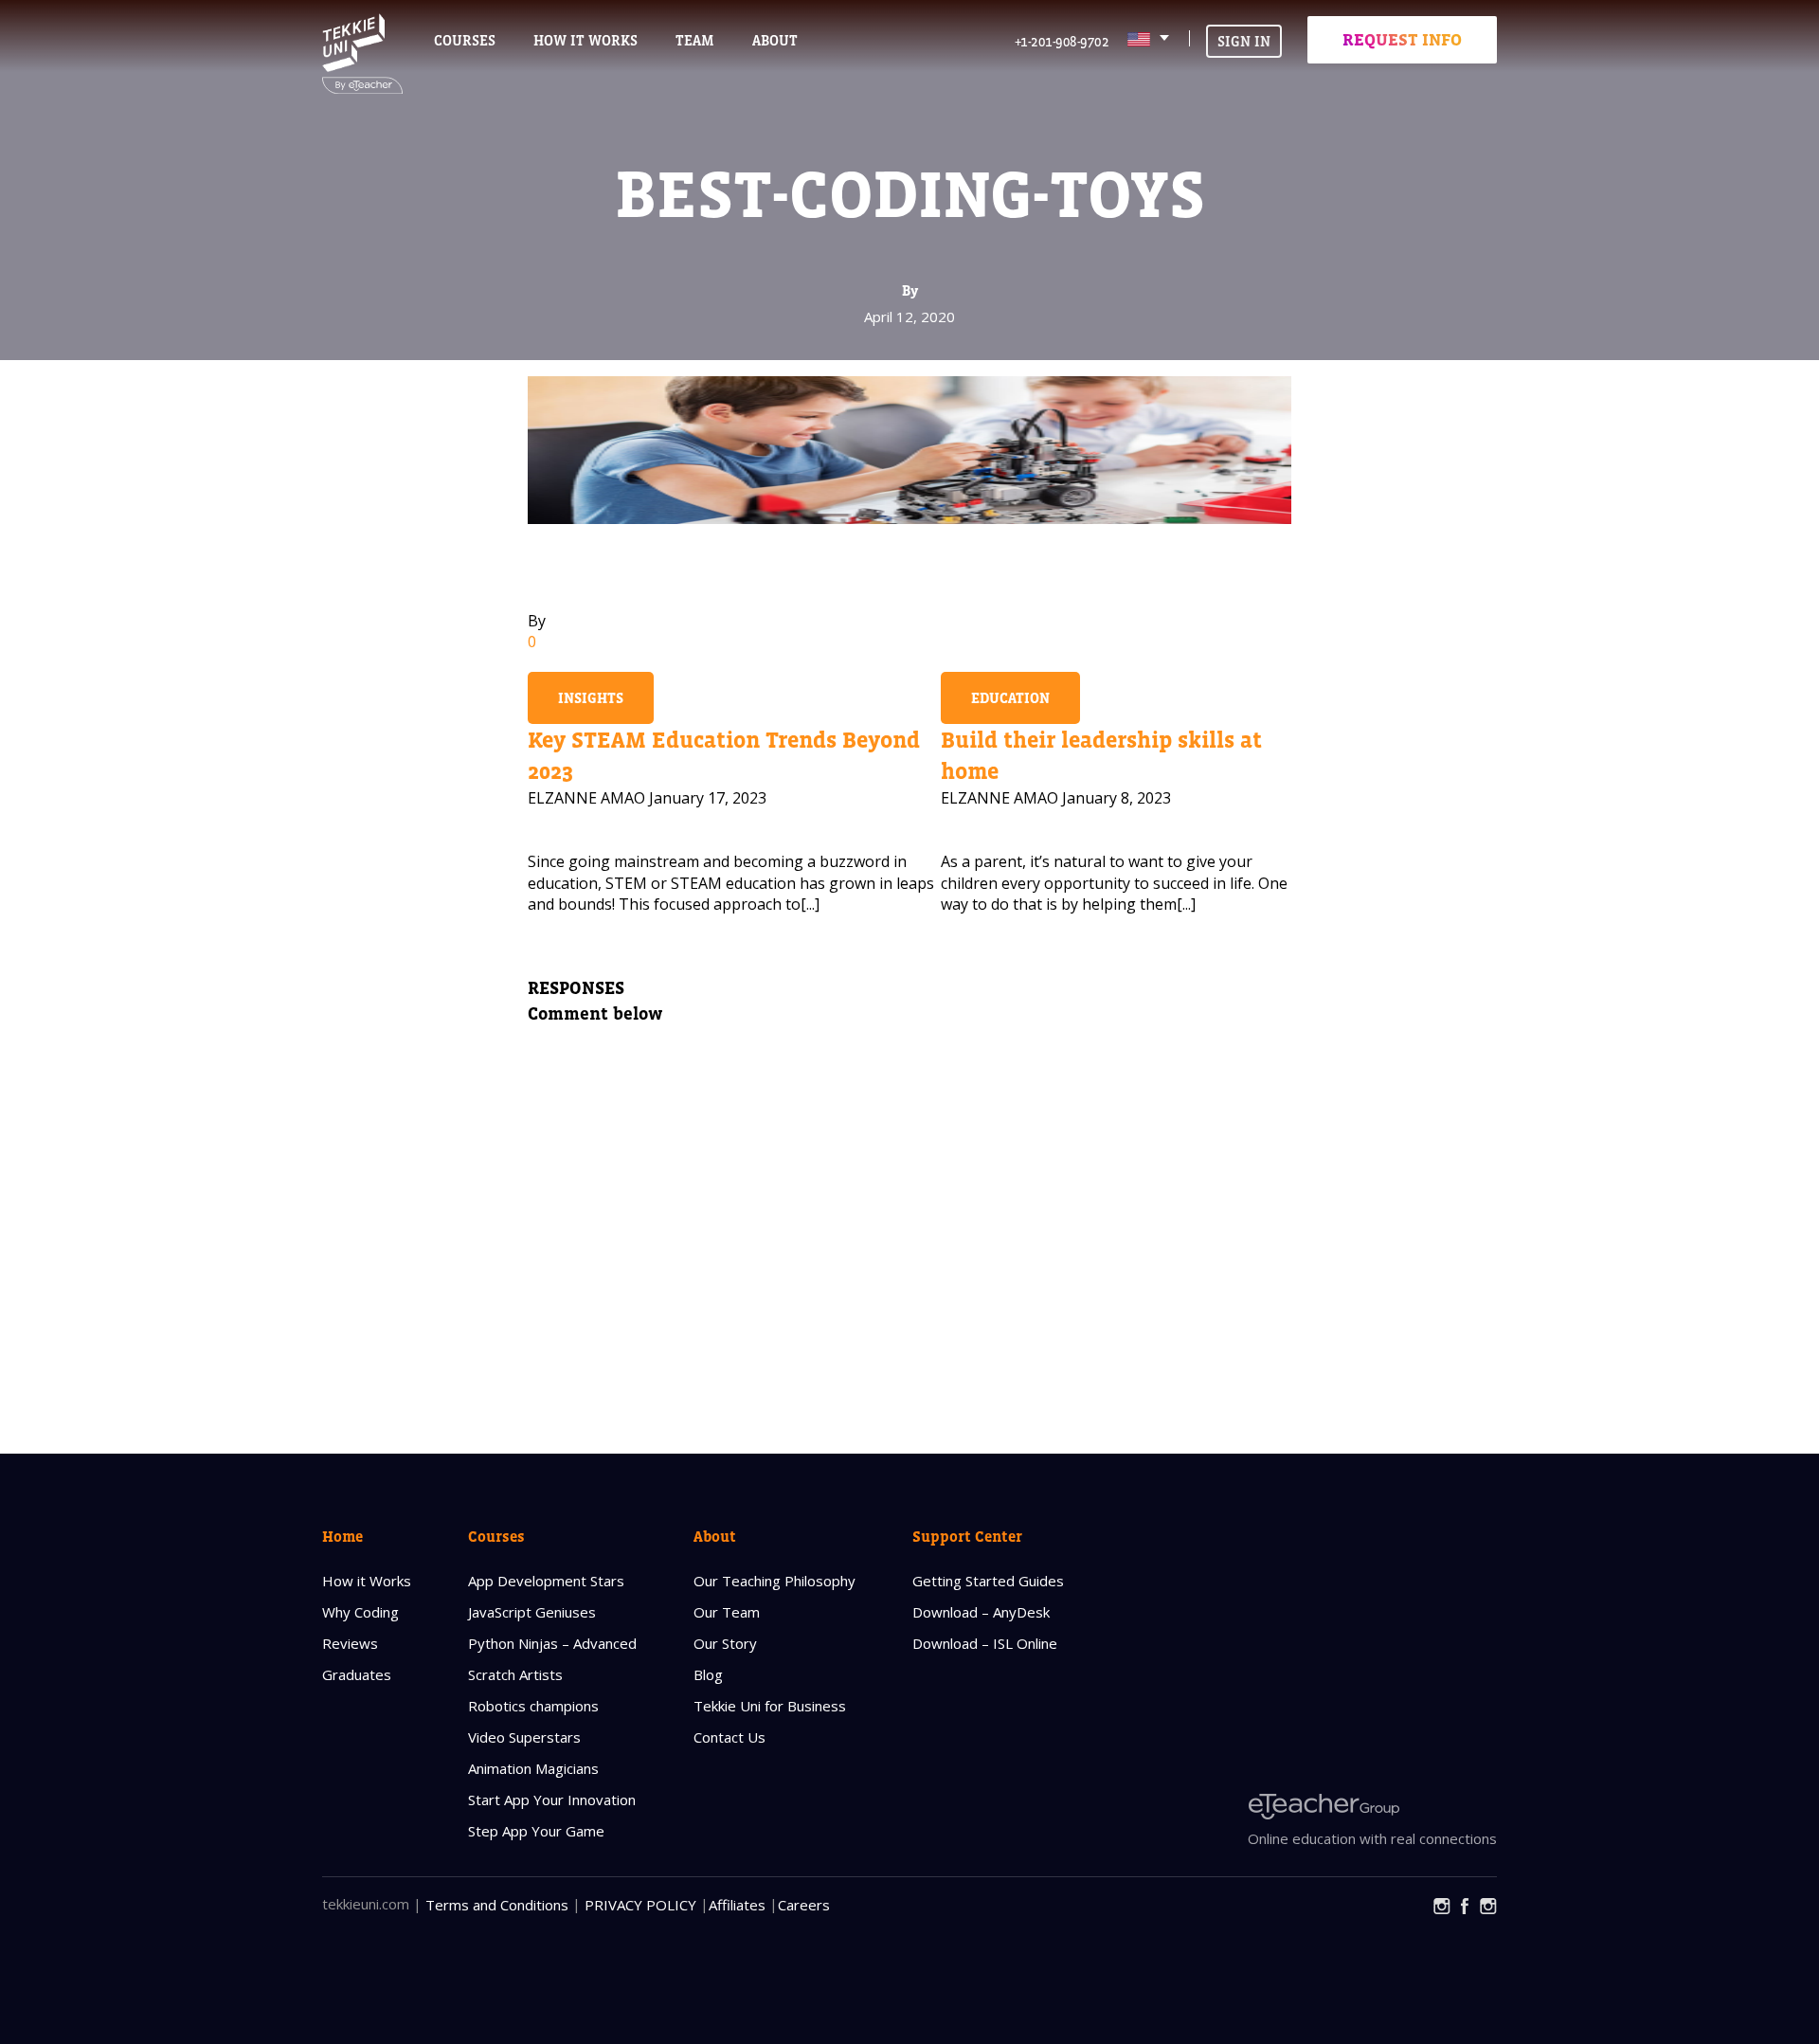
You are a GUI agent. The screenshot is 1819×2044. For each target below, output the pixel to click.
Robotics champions (533, 1706)
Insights (591, 698)
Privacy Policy (640, 1905)
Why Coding (360, 1612)
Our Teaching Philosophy (774, 1581)
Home (342, 1536)
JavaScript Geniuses (532, 1612)
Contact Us (729, 1737)
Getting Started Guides (988, 1581)
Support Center (967, 1536)
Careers (804, 1905)
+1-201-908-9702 (1062, 41)
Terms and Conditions (497, 1905)
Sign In (1244, 41)
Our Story (725, 1643)
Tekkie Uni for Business (770, 1706)
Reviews (350, 1643)
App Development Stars (546, 1581)
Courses (465, 40)
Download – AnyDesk (981, 1612)
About (715, 1536)
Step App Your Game (536, 1831)
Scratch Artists (515, 1674)
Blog (708, 1674)
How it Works (367, 1581)
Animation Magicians (533, 1768)
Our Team (727, 1612)
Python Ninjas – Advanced (552, 1643)
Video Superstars (524, 1737)
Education (1010, 698)
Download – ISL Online (985, 1643)
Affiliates (737, 1905)
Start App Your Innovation (552, 1800)
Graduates (357, 1674)
